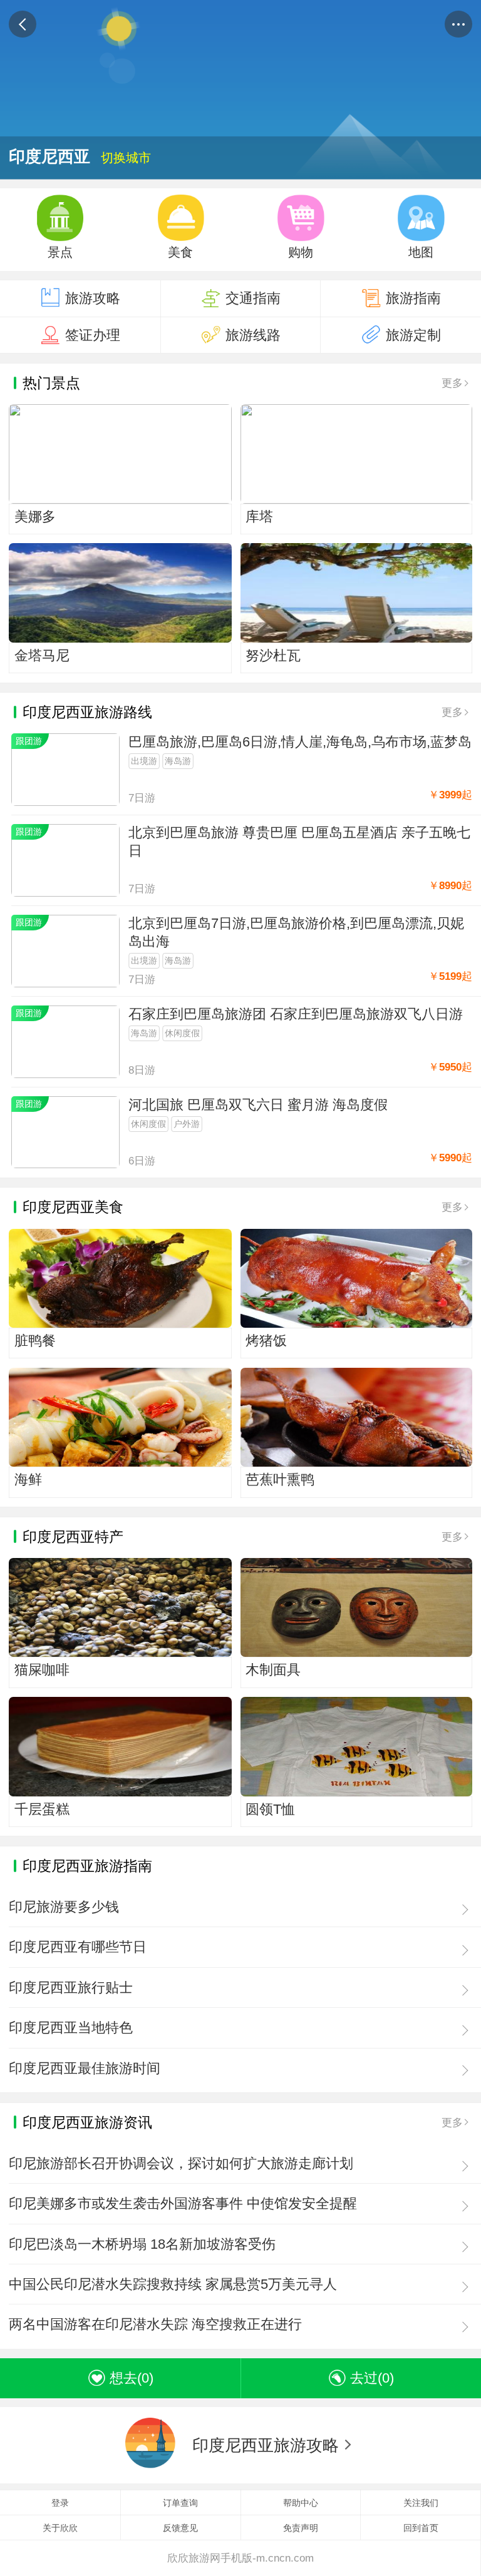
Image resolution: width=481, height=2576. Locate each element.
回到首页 (421, 2528)
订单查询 (180, 2503)
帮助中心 (301, 2503)
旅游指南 (413, 298)
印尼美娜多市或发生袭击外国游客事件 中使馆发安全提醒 (183, 2203)
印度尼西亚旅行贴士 (71, 1988)
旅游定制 (413, 335)
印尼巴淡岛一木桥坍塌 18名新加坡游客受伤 (142, 2244)
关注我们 (421, 2503)
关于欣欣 (60, 2528)
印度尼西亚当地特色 (71, 2028)
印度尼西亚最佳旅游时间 (85, 2068)
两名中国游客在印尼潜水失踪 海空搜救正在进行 (155, 2324)
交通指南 (253, 298)
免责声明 (301, 2528)
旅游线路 (253, 335)
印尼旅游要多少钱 (64, 1907)
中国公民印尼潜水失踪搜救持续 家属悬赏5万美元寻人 (173, 2284)
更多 (452, 383)
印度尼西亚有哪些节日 (78, 1947)
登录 (60, 2503)
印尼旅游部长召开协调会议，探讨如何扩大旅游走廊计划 (181, 2163)
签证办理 (93, 335)
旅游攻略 (93, 298)
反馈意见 (180, 2528)
